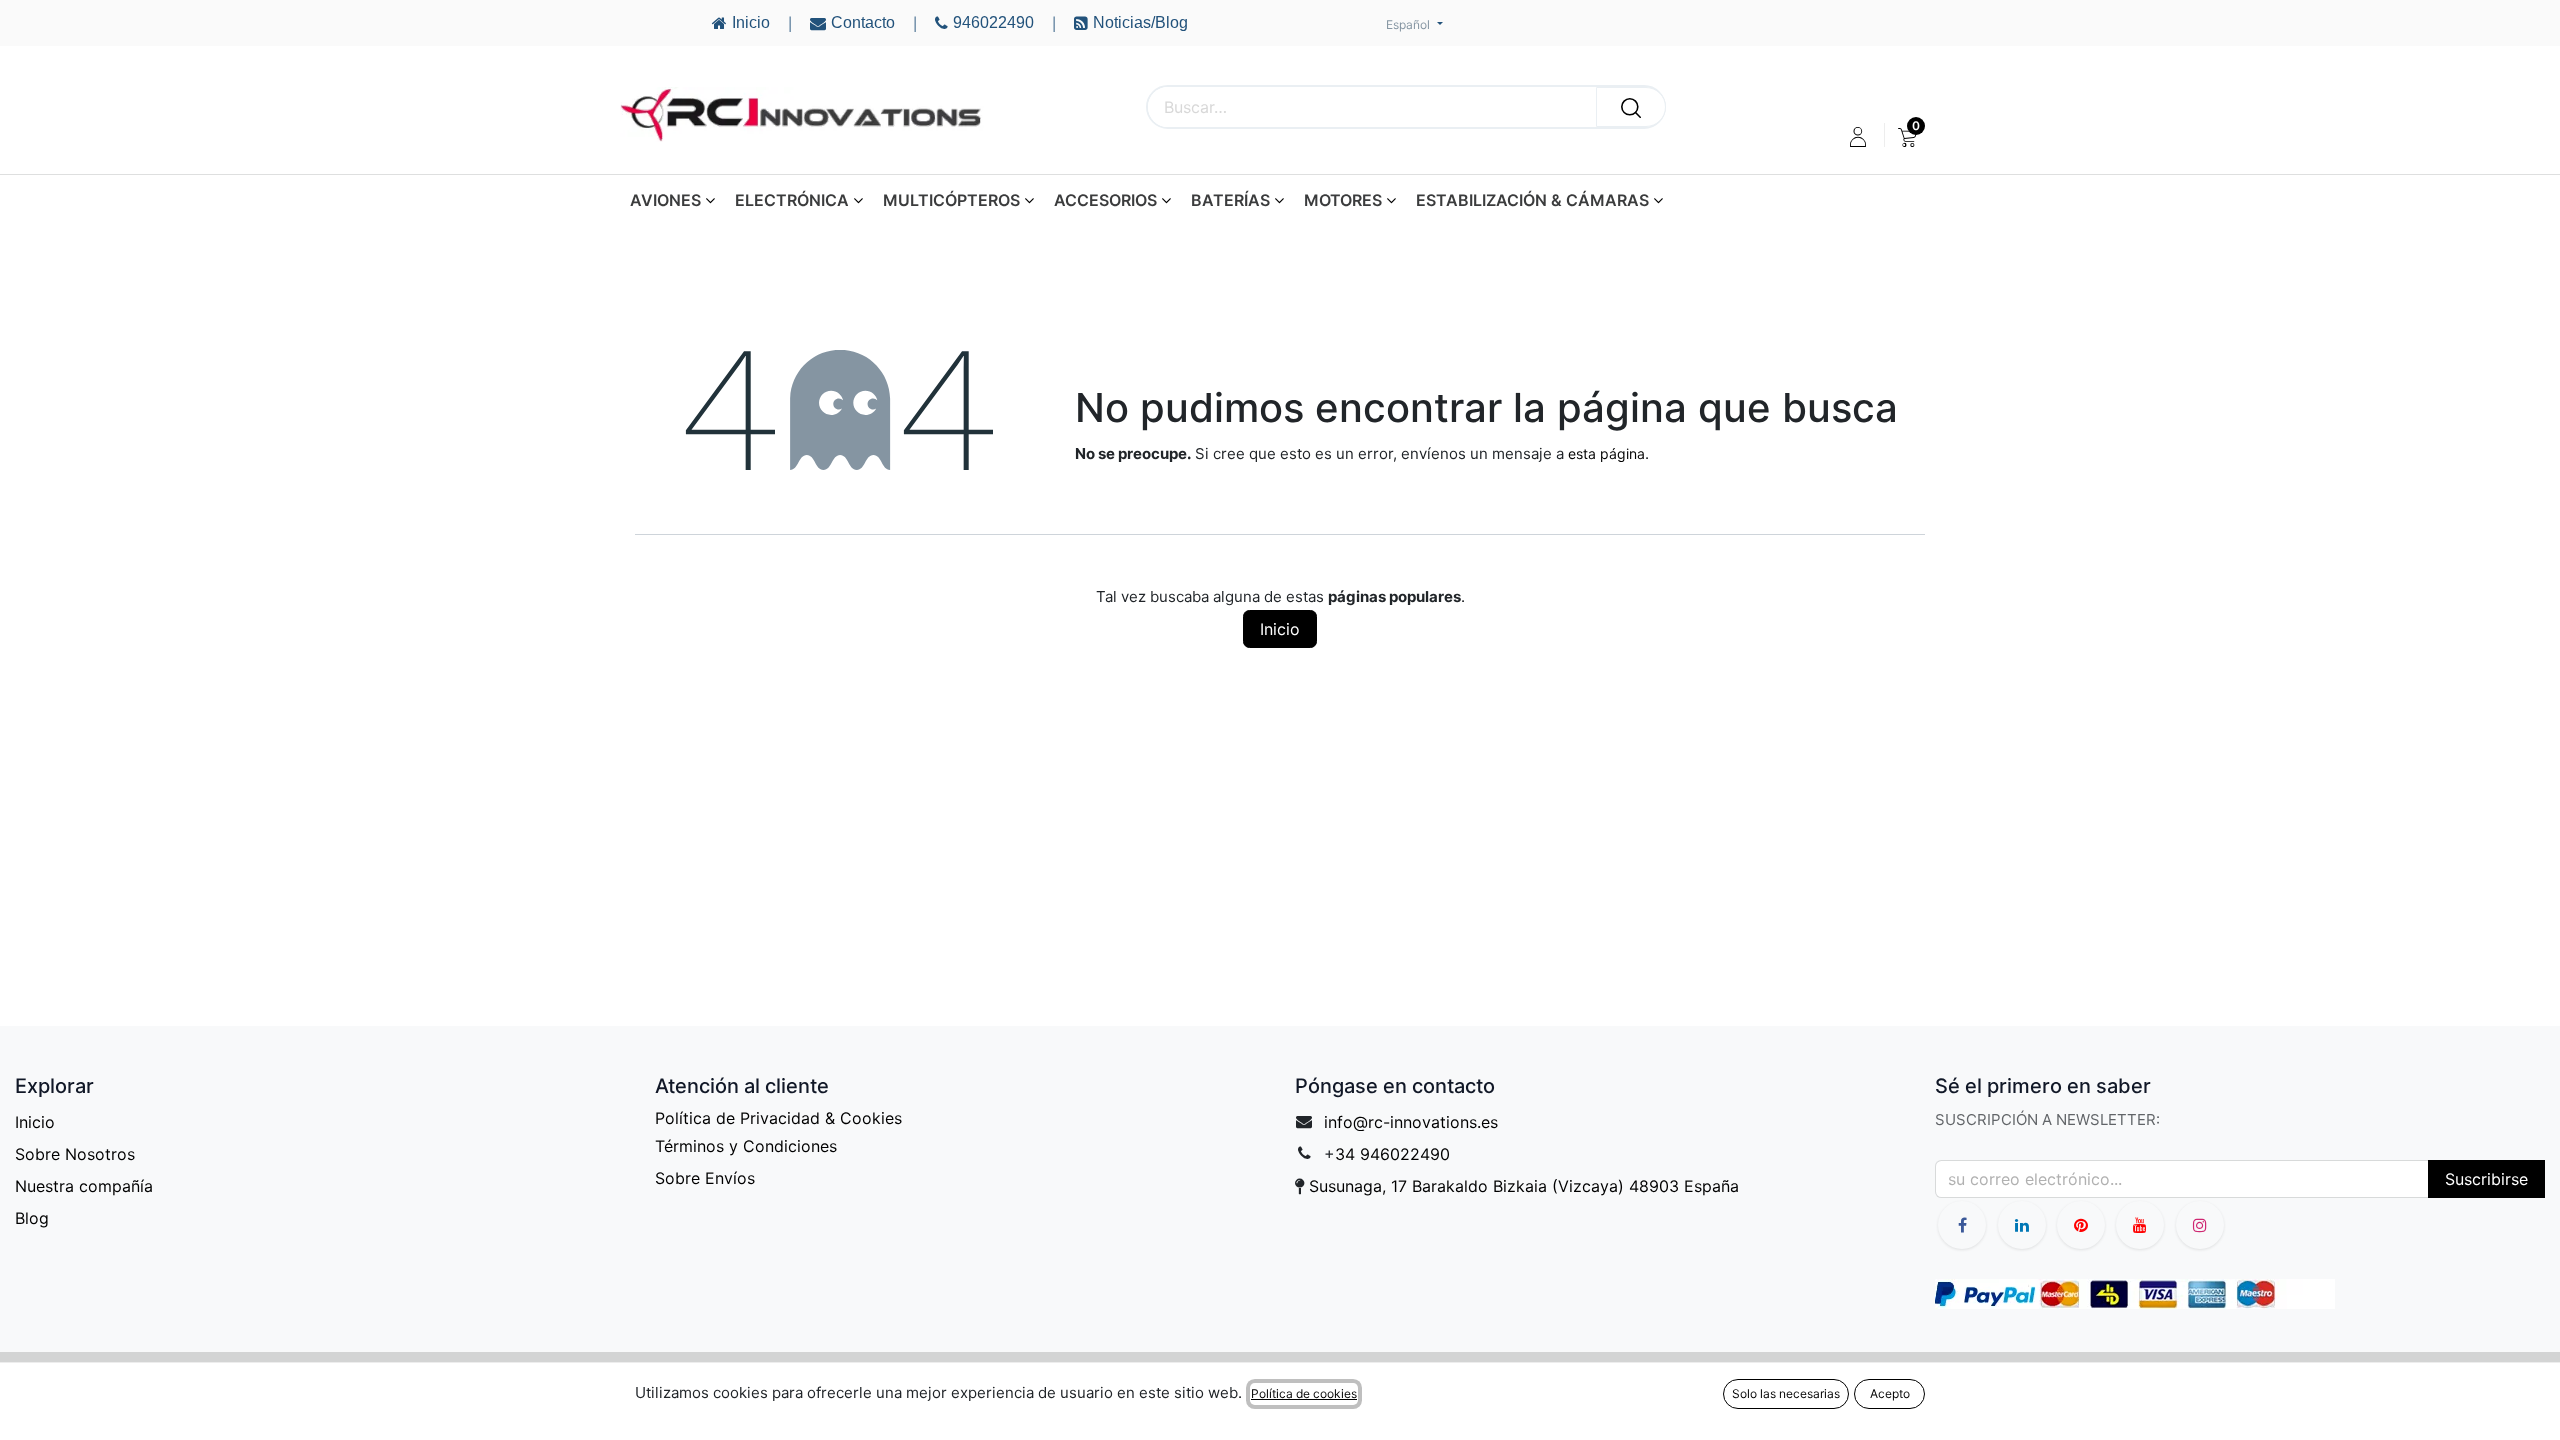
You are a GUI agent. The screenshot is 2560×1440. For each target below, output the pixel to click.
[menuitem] (1907, 137)
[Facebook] (1962, 1225)
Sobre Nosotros (75, 1154)
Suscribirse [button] (2486, 1179)
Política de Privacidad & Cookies (778, 1118)
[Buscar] (1631, 107)
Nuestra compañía (84, 1186)
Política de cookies (1304, 1393)
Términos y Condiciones (746, 1146)
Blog (32, 1218)
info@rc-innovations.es (1411, 1122)
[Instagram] (2200, 1225)
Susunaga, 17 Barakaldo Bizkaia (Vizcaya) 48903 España (1524, 1186)
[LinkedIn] (2022, 1225)
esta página (1606, 453)
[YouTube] (2081, 1225)
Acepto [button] (1890, 1393)
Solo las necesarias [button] (1786, 1393)
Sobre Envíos (705, 1178)
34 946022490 (1392, 1154)
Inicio (1280, 629)
